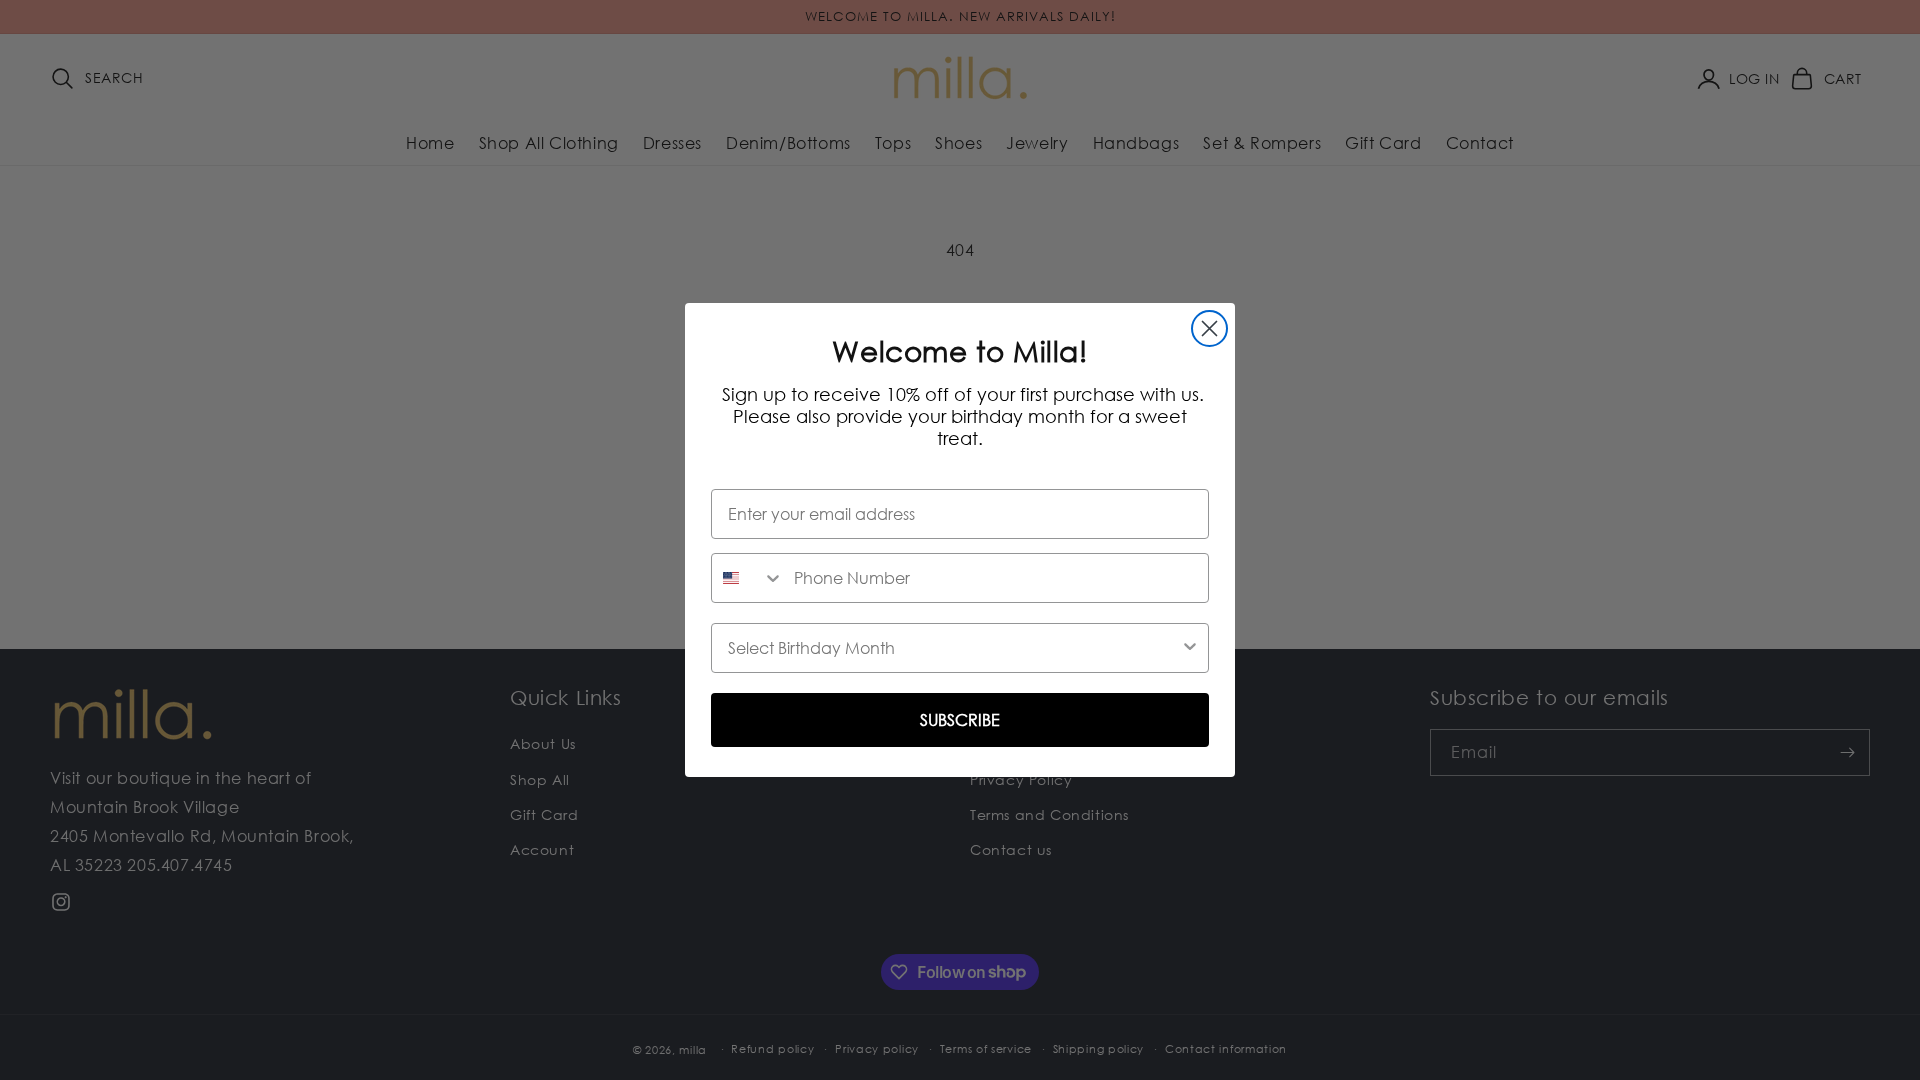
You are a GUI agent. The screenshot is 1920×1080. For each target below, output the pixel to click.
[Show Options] (1190, 648)
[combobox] (748, 578)
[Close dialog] (1209, 328)
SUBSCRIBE (960, 720)
